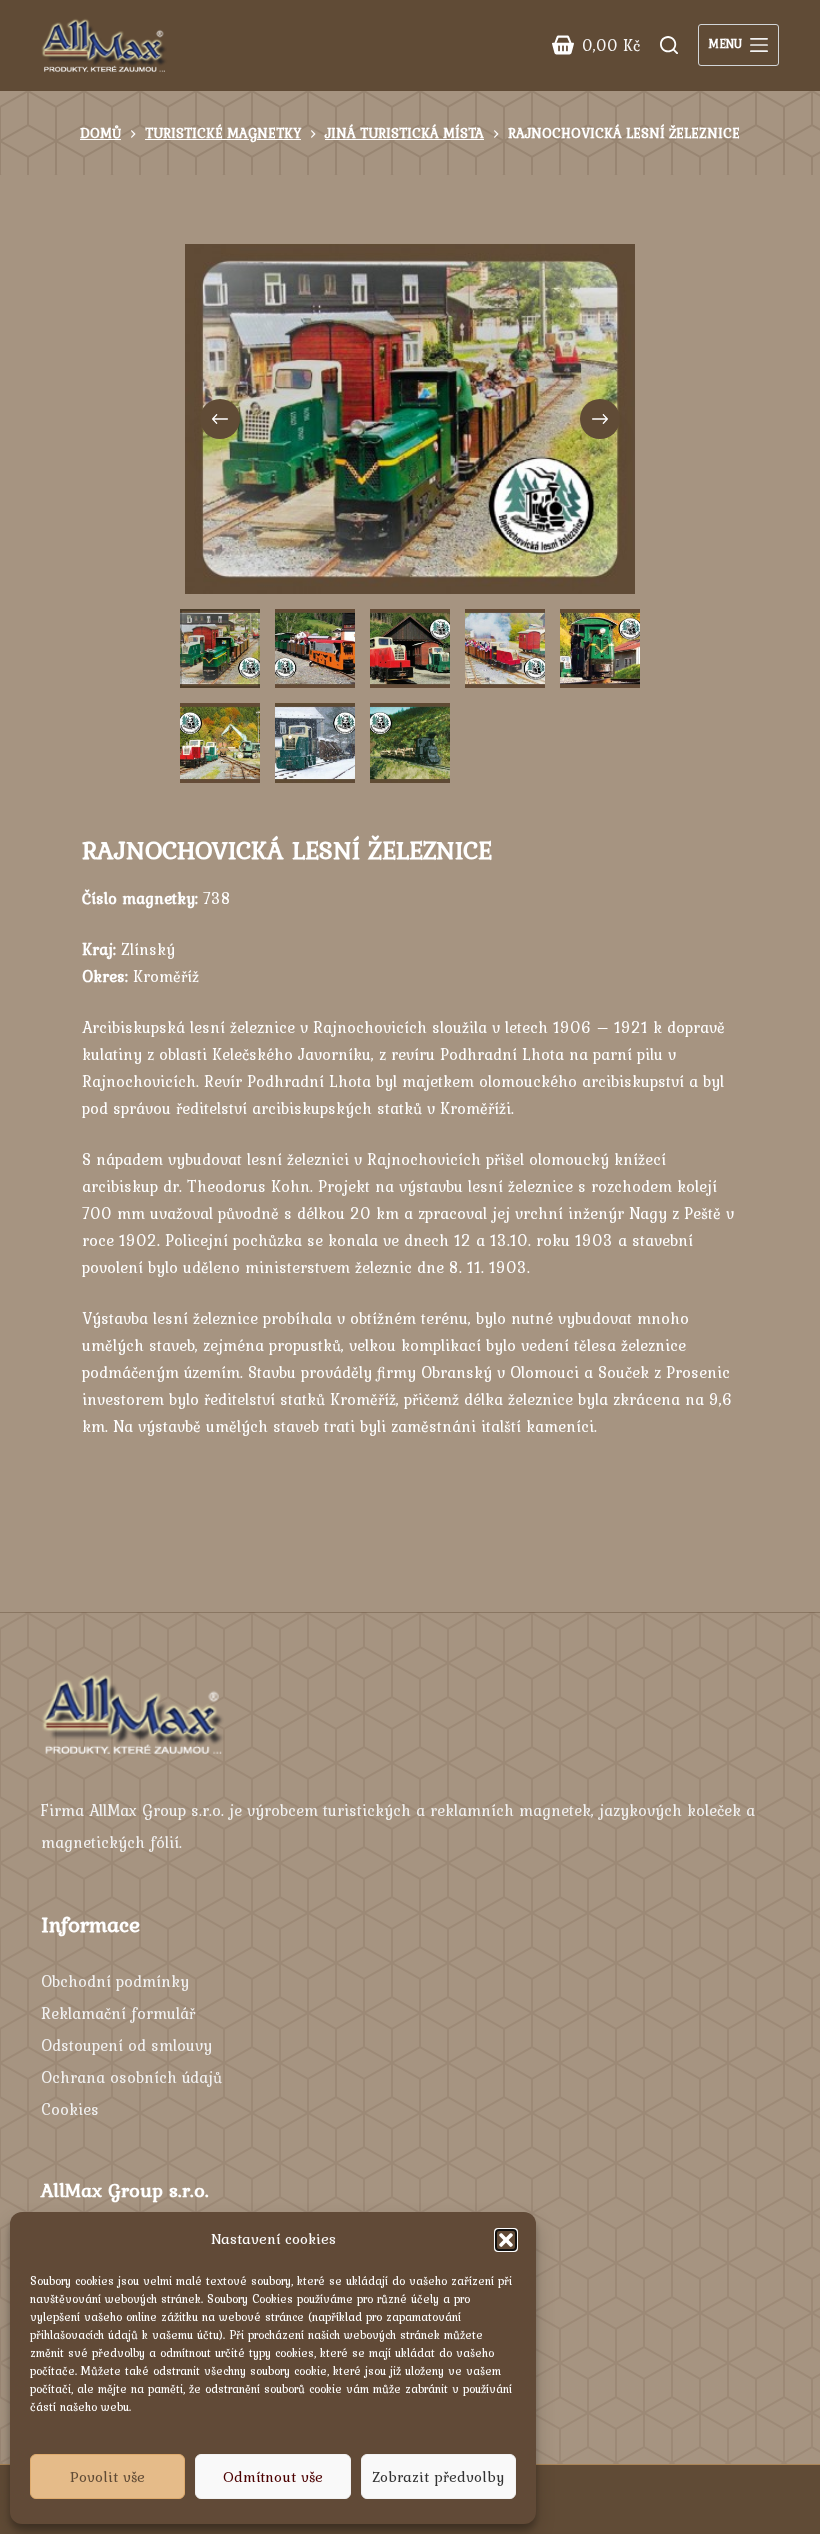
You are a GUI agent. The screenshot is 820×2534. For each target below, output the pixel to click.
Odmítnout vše (273, 2477)
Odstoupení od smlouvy (126, 2045)
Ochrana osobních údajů (131, 2077)
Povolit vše (107, 2477)
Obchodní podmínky (115, 1981)
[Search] (669, 45)
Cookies (70, 2109)
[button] (506, 2240)
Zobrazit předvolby (438, 2477)
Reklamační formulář (118, 2013)
